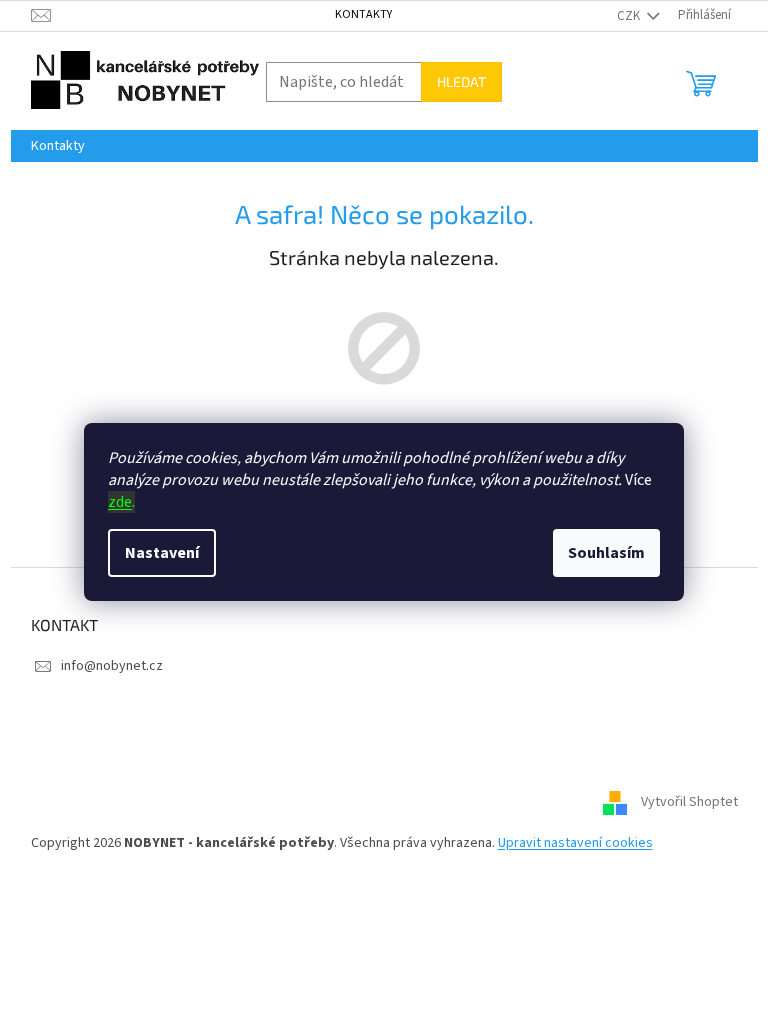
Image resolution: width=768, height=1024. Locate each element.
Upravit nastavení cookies (575, 843)
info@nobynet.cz (112, 666)
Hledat (461, 81)
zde (120, 502)
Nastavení (162, 553)
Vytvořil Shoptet (689, 803)
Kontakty (363, 14)
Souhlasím (606, 553)
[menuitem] (58, 146)
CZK (630, 16)
